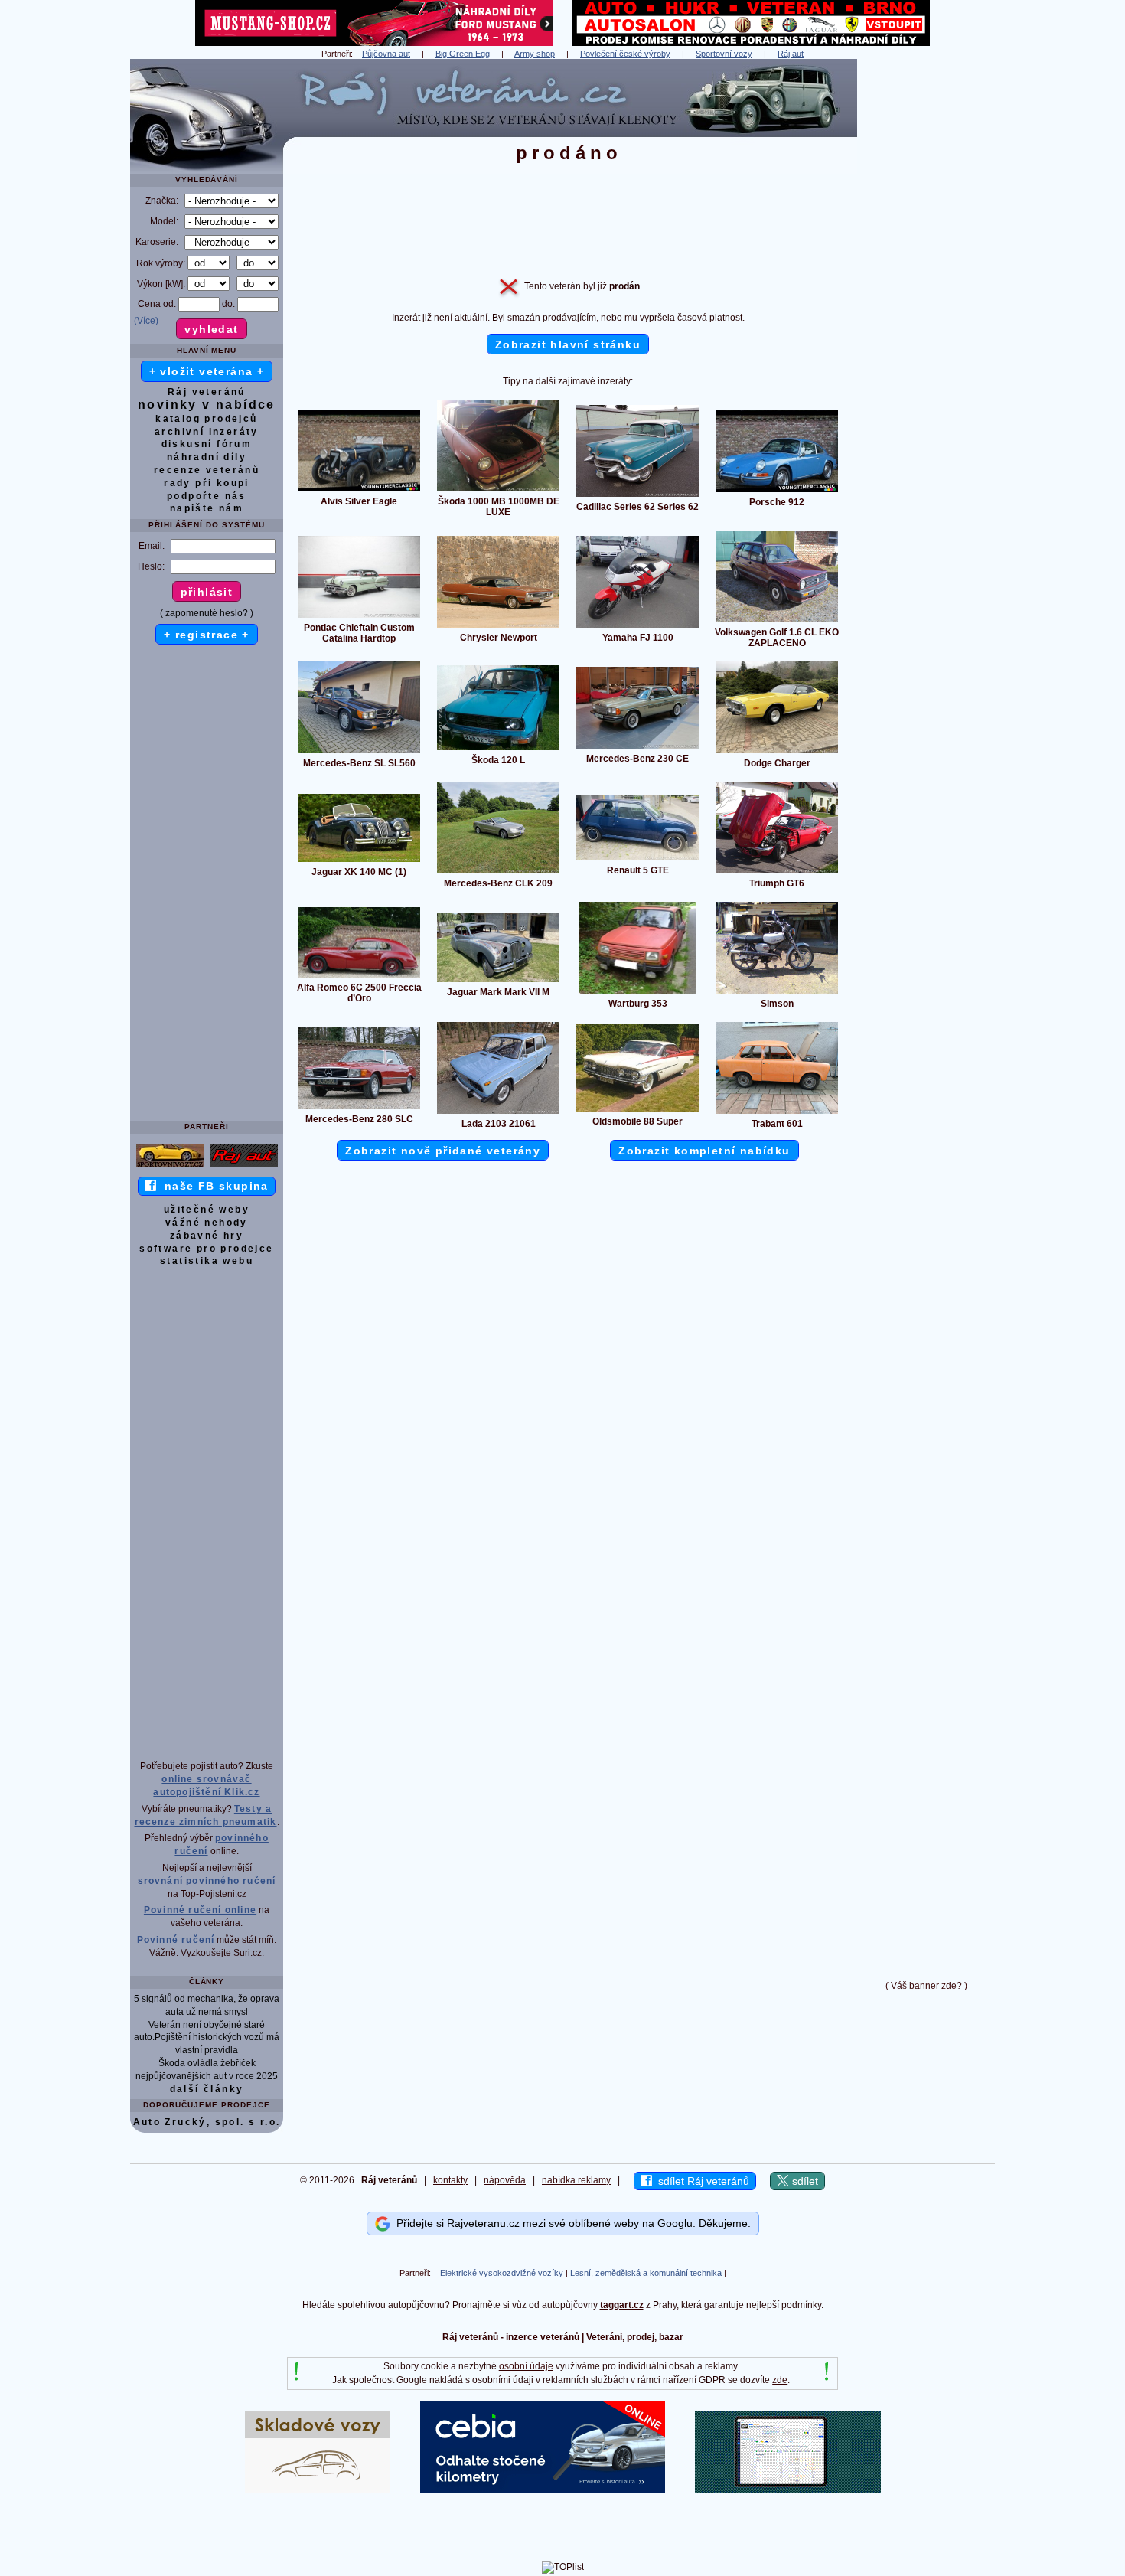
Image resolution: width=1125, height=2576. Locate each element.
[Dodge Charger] (777, 753)
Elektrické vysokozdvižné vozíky (502, 2273)
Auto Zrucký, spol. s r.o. (207, 2122)
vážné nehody (207, 1223)
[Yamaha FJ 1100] (637, 627)
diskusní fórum (207, 444)
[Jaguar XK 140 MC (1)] (359, 861)
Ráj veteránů (207, 392)
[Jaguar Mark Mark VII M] (498, 981)
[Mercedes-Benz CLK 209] (498, 873)
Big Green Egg (463, 54)
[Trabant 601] (777, 1113)
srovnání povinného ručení (207, 1881)
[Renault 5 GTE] (637, 860)
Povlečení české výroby (625, 54)
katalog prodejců (206, 419)
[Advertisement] (926, 289)
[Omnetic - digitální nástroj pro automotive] (788, 2489)
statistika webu (207, 1261)
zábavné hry (207, 1236)
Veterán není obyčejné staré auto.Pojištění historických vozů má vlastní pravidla (207, 2038)
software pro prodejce (206, 1249)
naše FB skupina (212, 1186)
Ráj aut (791, 54)
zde (780, 2380)
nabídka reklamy (576, 2180)
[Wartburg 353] (637, 993)
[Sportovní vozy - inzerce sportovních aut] (170, 1167)
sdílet (804, 2181)
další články (207, 2089)
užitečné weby (207, 1210)
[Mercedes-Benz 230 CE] (637, 748)
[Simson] (777, 993)
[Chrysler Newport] (498, 627)
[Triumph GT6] (777, 873)
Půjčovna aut (386, 54)
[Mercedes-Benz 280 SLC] (359, 1108)
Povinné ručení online (200, 1910)
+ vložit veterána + (207, 371)
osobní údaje (526, 2366)
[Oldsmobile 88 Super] (637, 1111)
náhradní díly (207, 457)
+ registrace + (207, 635)
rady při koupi (207, 483)
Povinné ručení (176, 1940)
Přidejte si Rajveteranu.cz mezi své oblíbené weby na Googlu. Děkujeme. (571, 2223)
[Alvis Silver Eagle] (359, 491)
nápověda (505, 2180)
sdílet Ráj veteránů (701, 2181)
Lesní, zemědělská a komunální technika (646, 2273)
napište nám (207, 508)
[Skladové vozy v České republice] (318, 2489)
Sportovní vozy (724, 54)
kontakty (450, 2180)
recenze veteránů (207, 470)
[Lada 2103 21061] (498, 1113)
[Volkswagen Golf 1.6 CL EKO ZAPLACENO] (777, 622)
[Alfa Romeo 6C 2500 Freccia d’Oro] (359, 977)
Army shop (535, 54)
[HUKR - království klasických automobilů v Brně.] (751, 43)
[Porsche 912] (777, 491)
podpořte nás (207, 496)
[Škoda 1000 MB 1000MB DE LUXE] (498, 491)
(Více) (146, 321)
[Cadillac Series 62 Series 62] (637, 496)
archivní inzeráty (207, 432)
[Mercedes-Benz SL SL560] (359, 753)
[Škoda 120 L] (498, 749)
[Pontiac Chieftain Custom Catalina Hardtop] (359, 617)
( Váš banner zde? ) (926, 1986)
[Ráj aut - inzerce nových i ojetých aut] (244, 1167)
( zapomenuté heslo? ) (207, 613)
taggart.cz (622, 2305)
